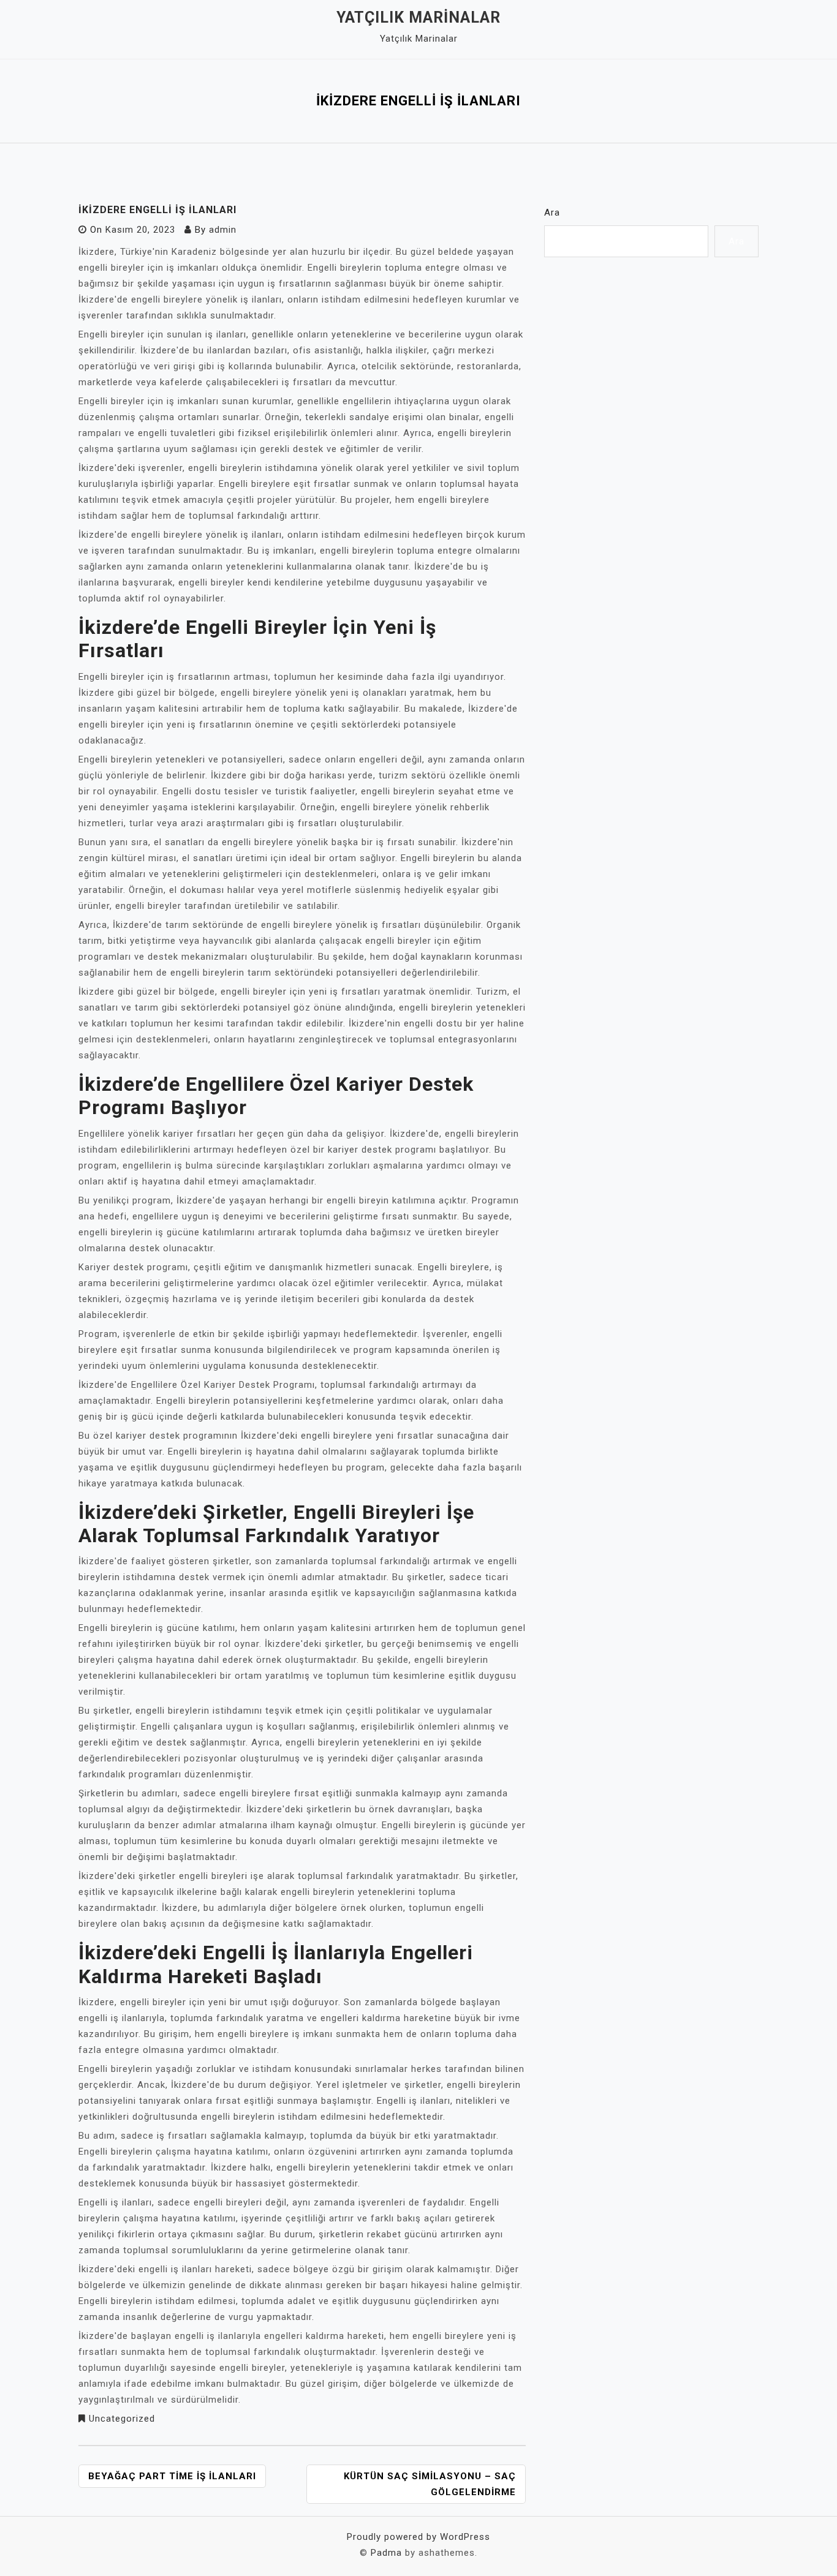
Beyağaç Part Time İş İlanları (172, 2476)
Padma (386, 2553)
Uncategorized (122, 2419)
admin (223, 230)
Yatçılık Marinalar (418, 17)
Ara (552, 213)
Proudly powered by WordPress (418, 2537)
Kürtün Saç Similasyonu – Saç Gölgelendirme (430, 2484)
